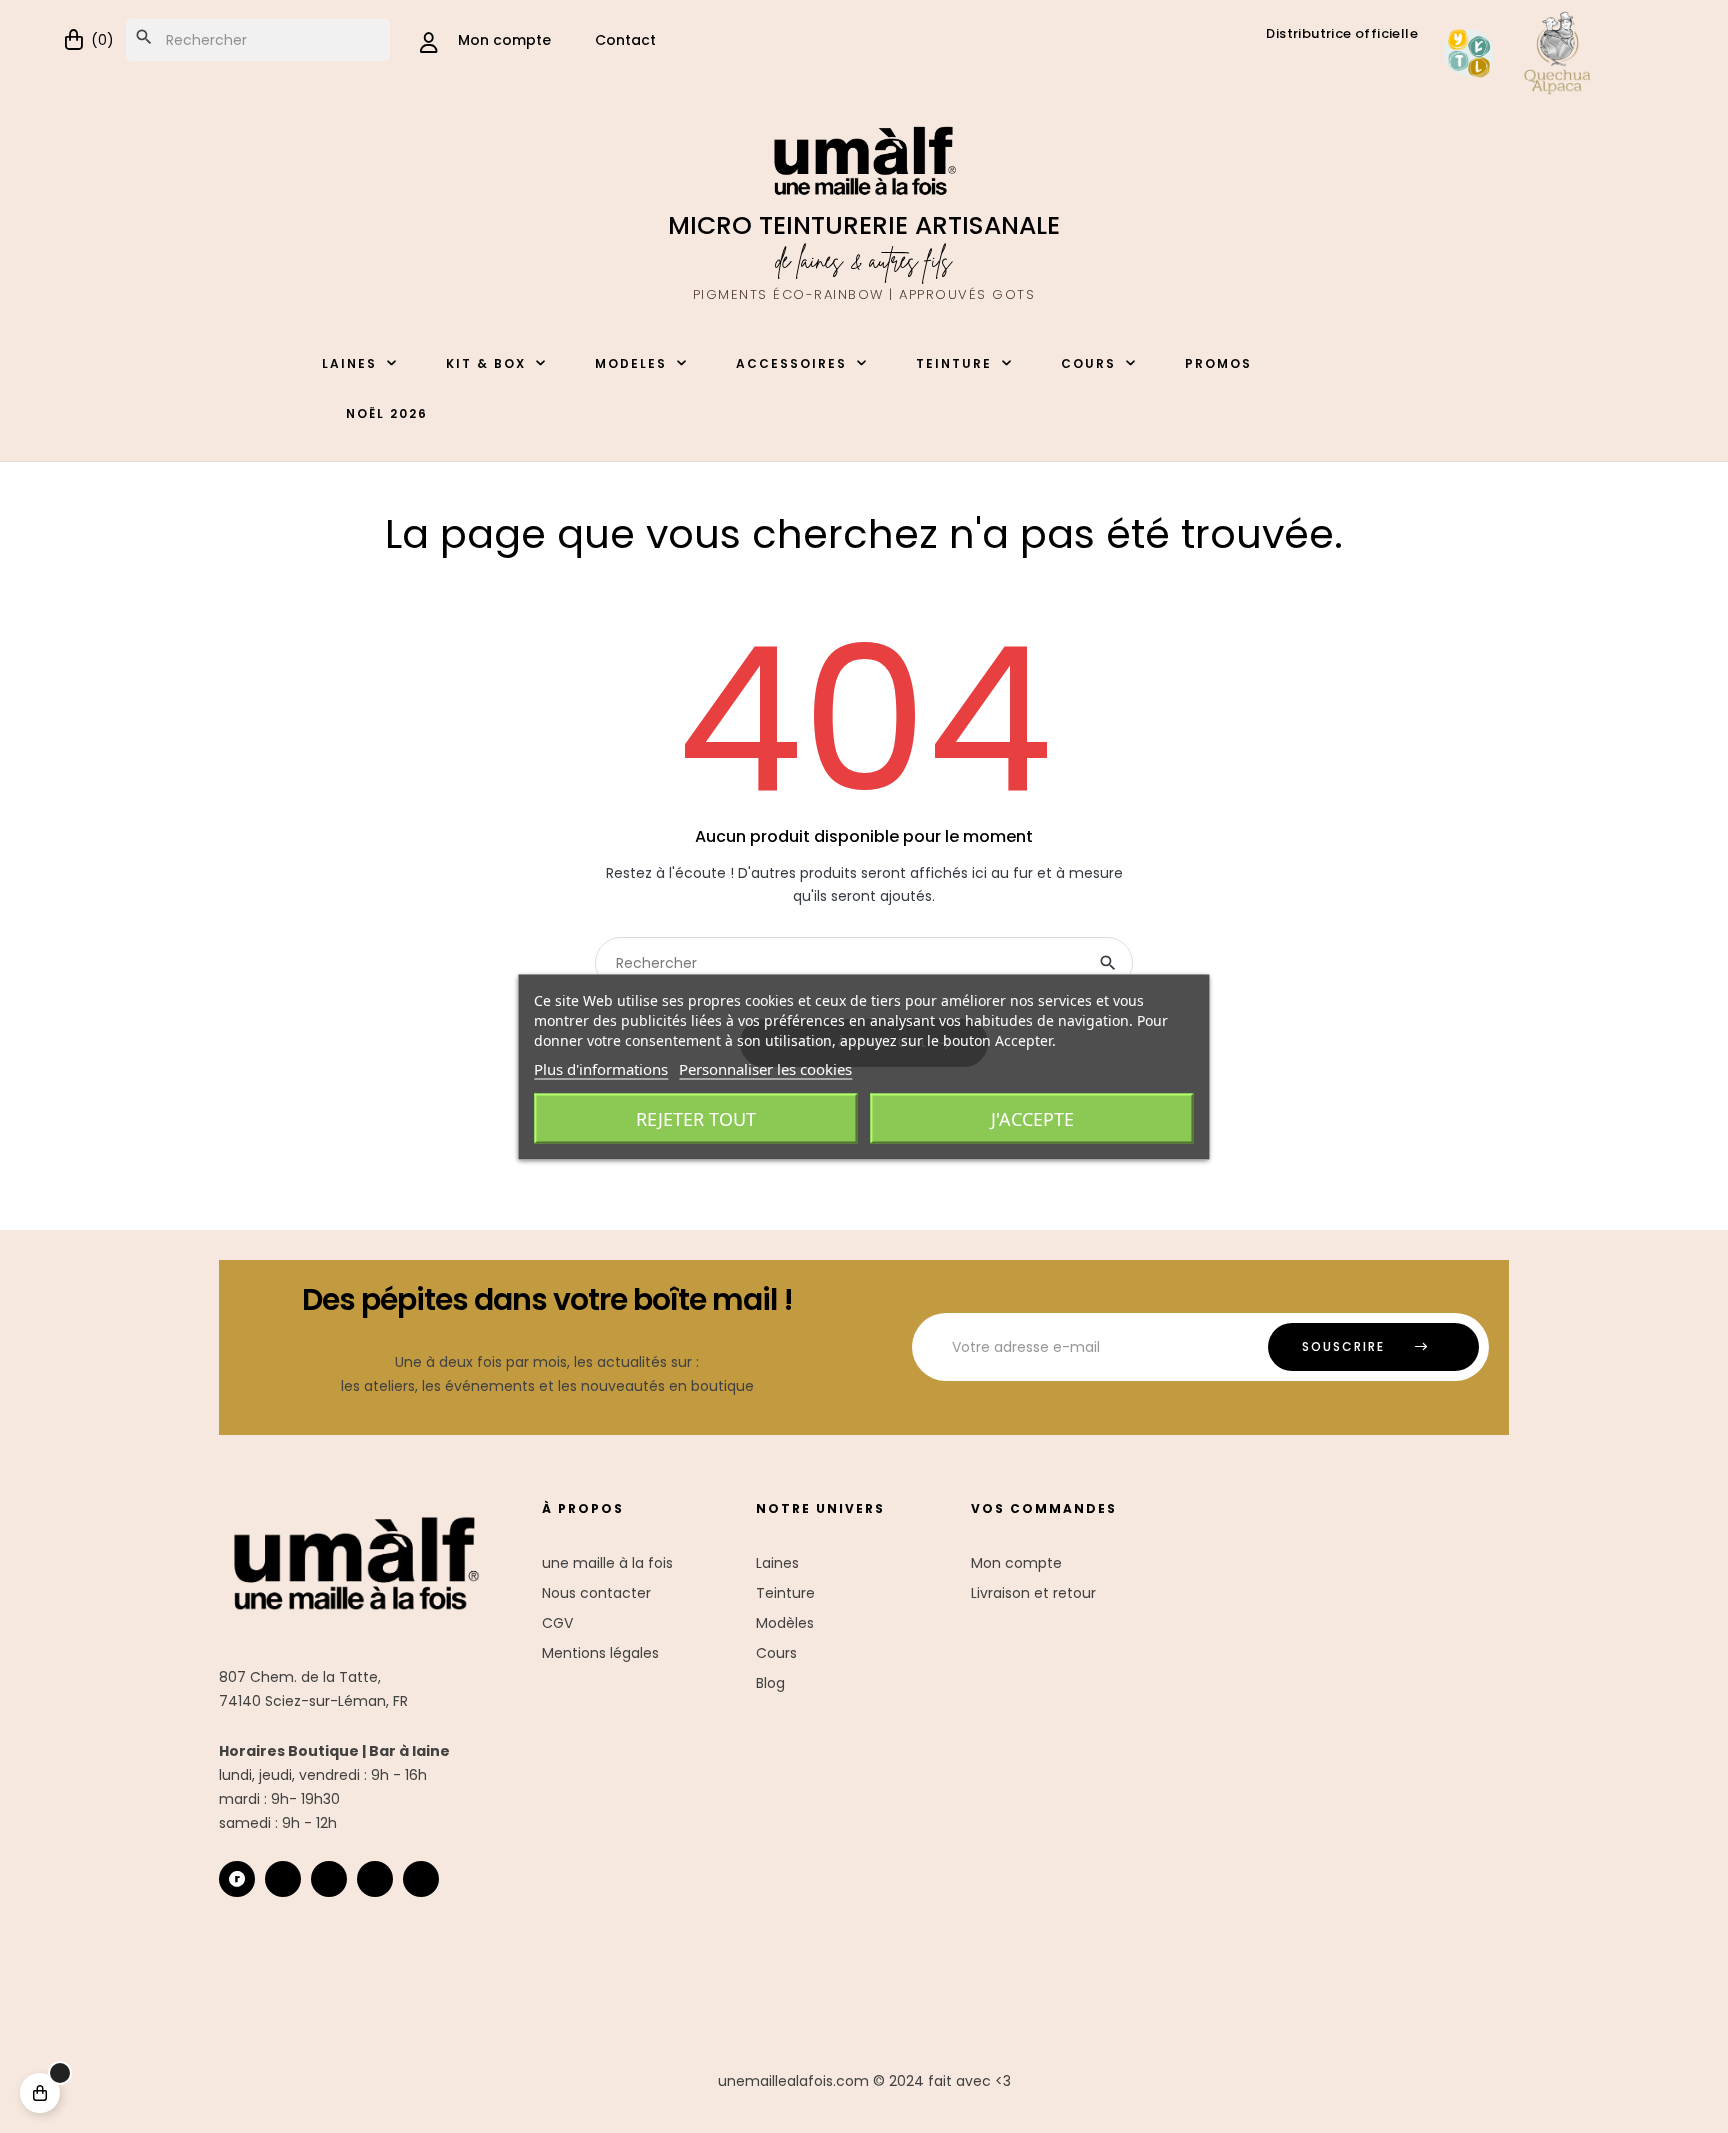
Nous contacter (596, 1593)
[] (40, 2093)
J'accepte (1032, 1118)
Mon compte (1016, 1563)
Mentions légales (600, 1653)
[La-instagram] (283, 1879)
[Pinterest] (421, 1879)
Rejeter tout (696, 1118)
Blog (770, 1683)
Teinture (785, 1593)
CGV (557, 1623)
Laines (777, 1563)
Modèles (785, 1623)
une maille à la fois (607, 1563)
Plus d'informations (601, 1068)
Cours (776, 1653)
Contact (625, 40)
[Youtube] (375, 1879)
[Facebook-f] (329, 1879)
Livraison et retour (1033, 1593)
